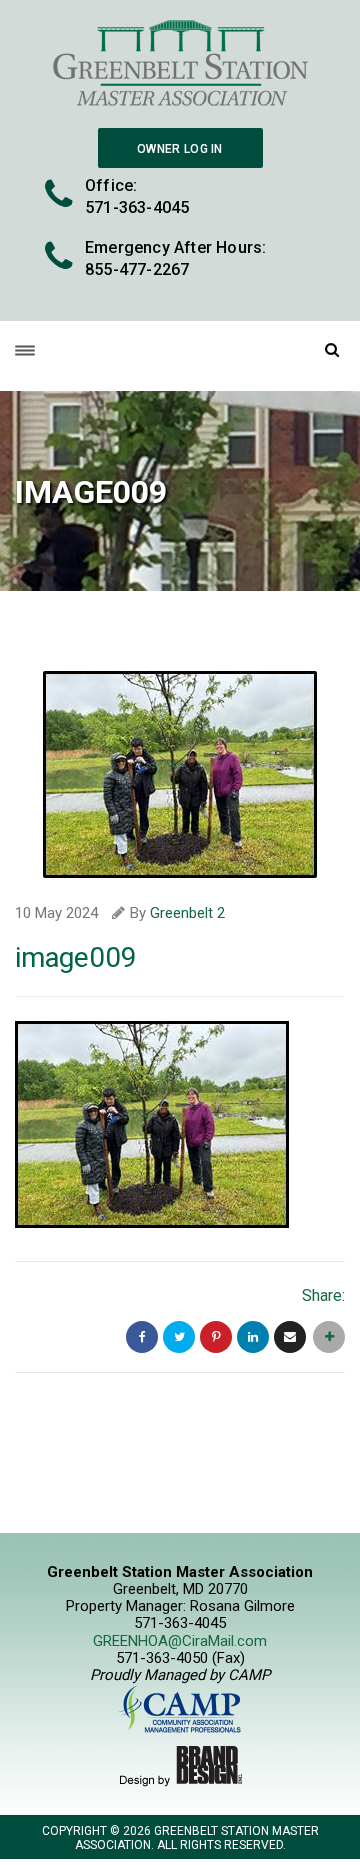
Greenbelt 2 (187, 913)
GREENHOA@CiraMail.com (180, 1641)
